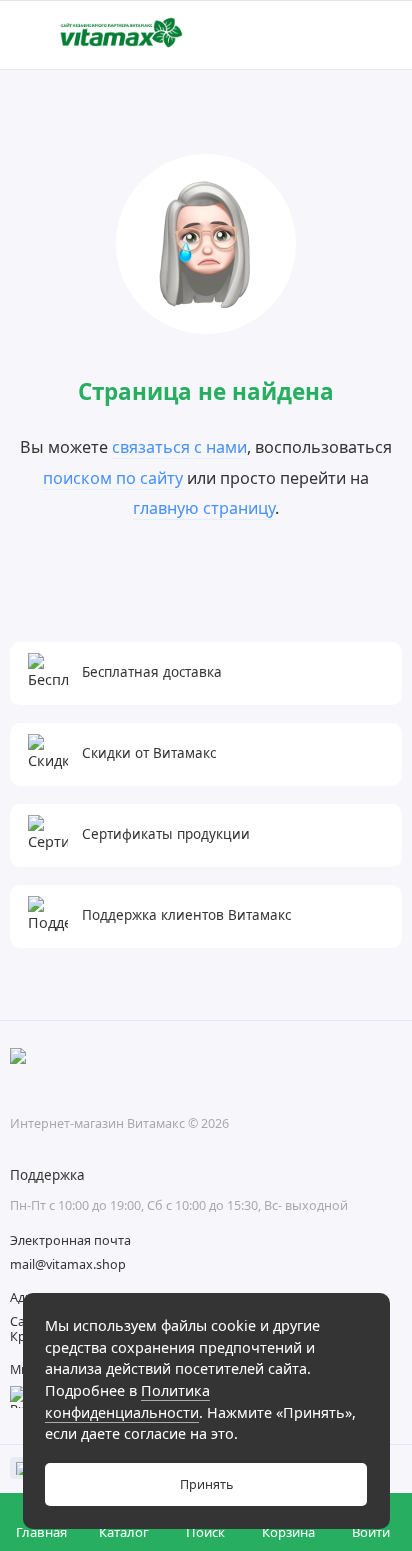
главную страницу (204, 508)
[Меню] (34, 35)
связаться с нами (179, 447)
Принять (206, 1484)
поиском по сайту (113, 478)
